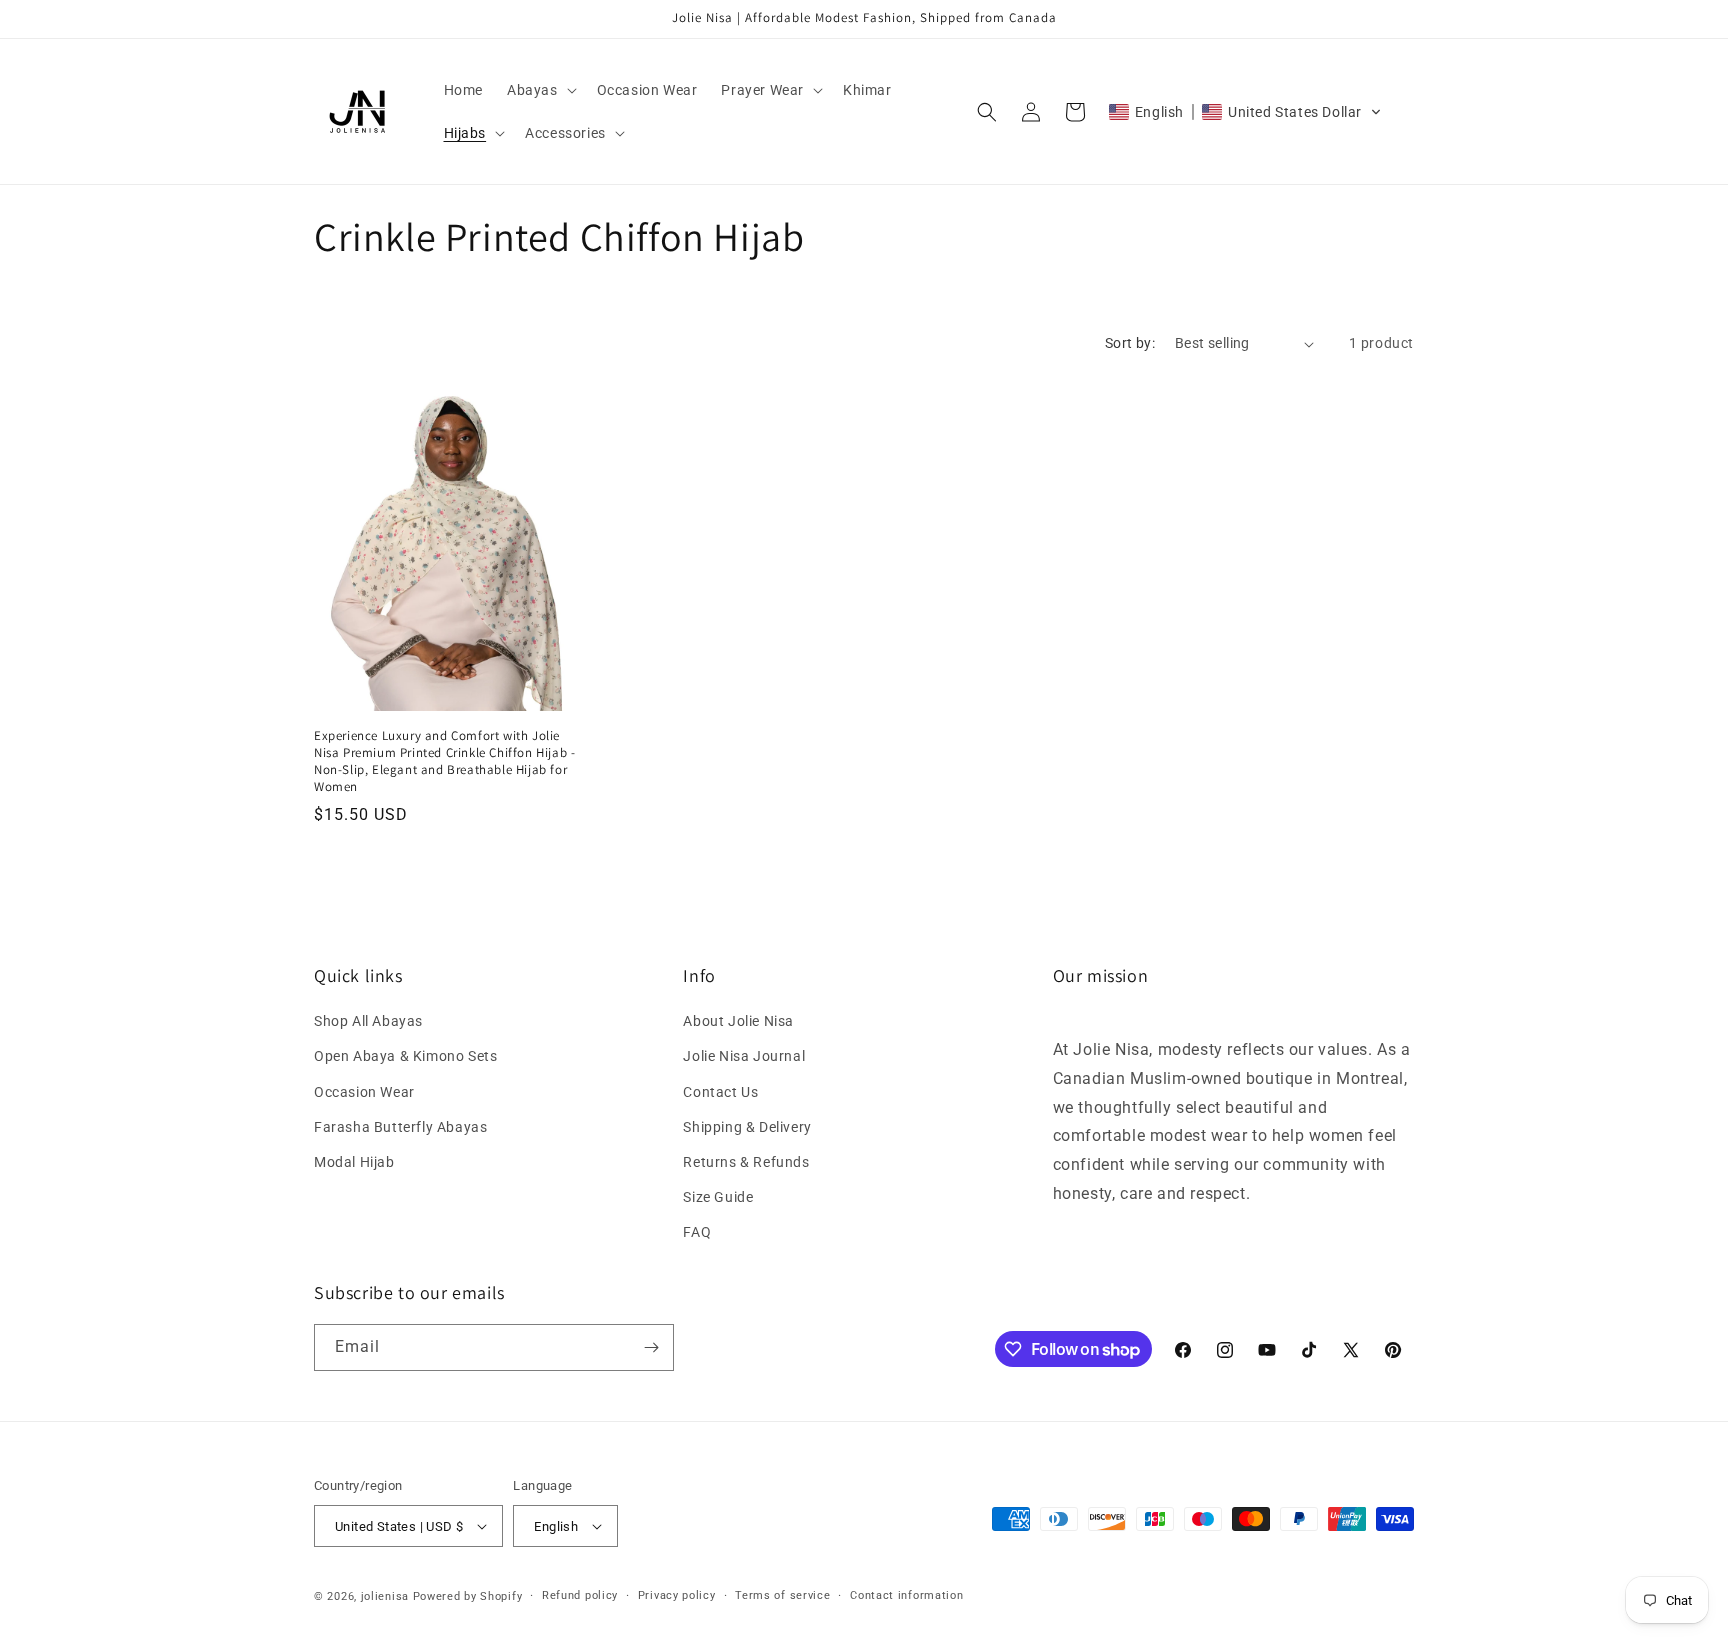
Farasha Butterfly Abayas (400, 1127)
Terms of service (782, 1595)
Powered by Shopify (468, 1596)
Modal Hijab (354, 1162)
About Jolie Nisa (738, 1021)
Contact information (906, 1595)
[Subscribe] (651, 1347)
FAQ (697, 1232)
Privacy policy (677, 1595)
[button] (540, 90)
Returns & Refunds (746, 1162)
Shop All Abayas (368, 1021)
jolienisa (385, 1596)
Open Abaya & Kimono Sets (405, 1056)
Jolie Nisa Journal (744, 1056)
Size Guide (718, 1197)
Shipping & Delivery (747, 1127)
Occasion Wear (364, 1092)
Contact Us (720, 1092)
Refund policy (580, 1595)
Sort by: (1130, 343)
